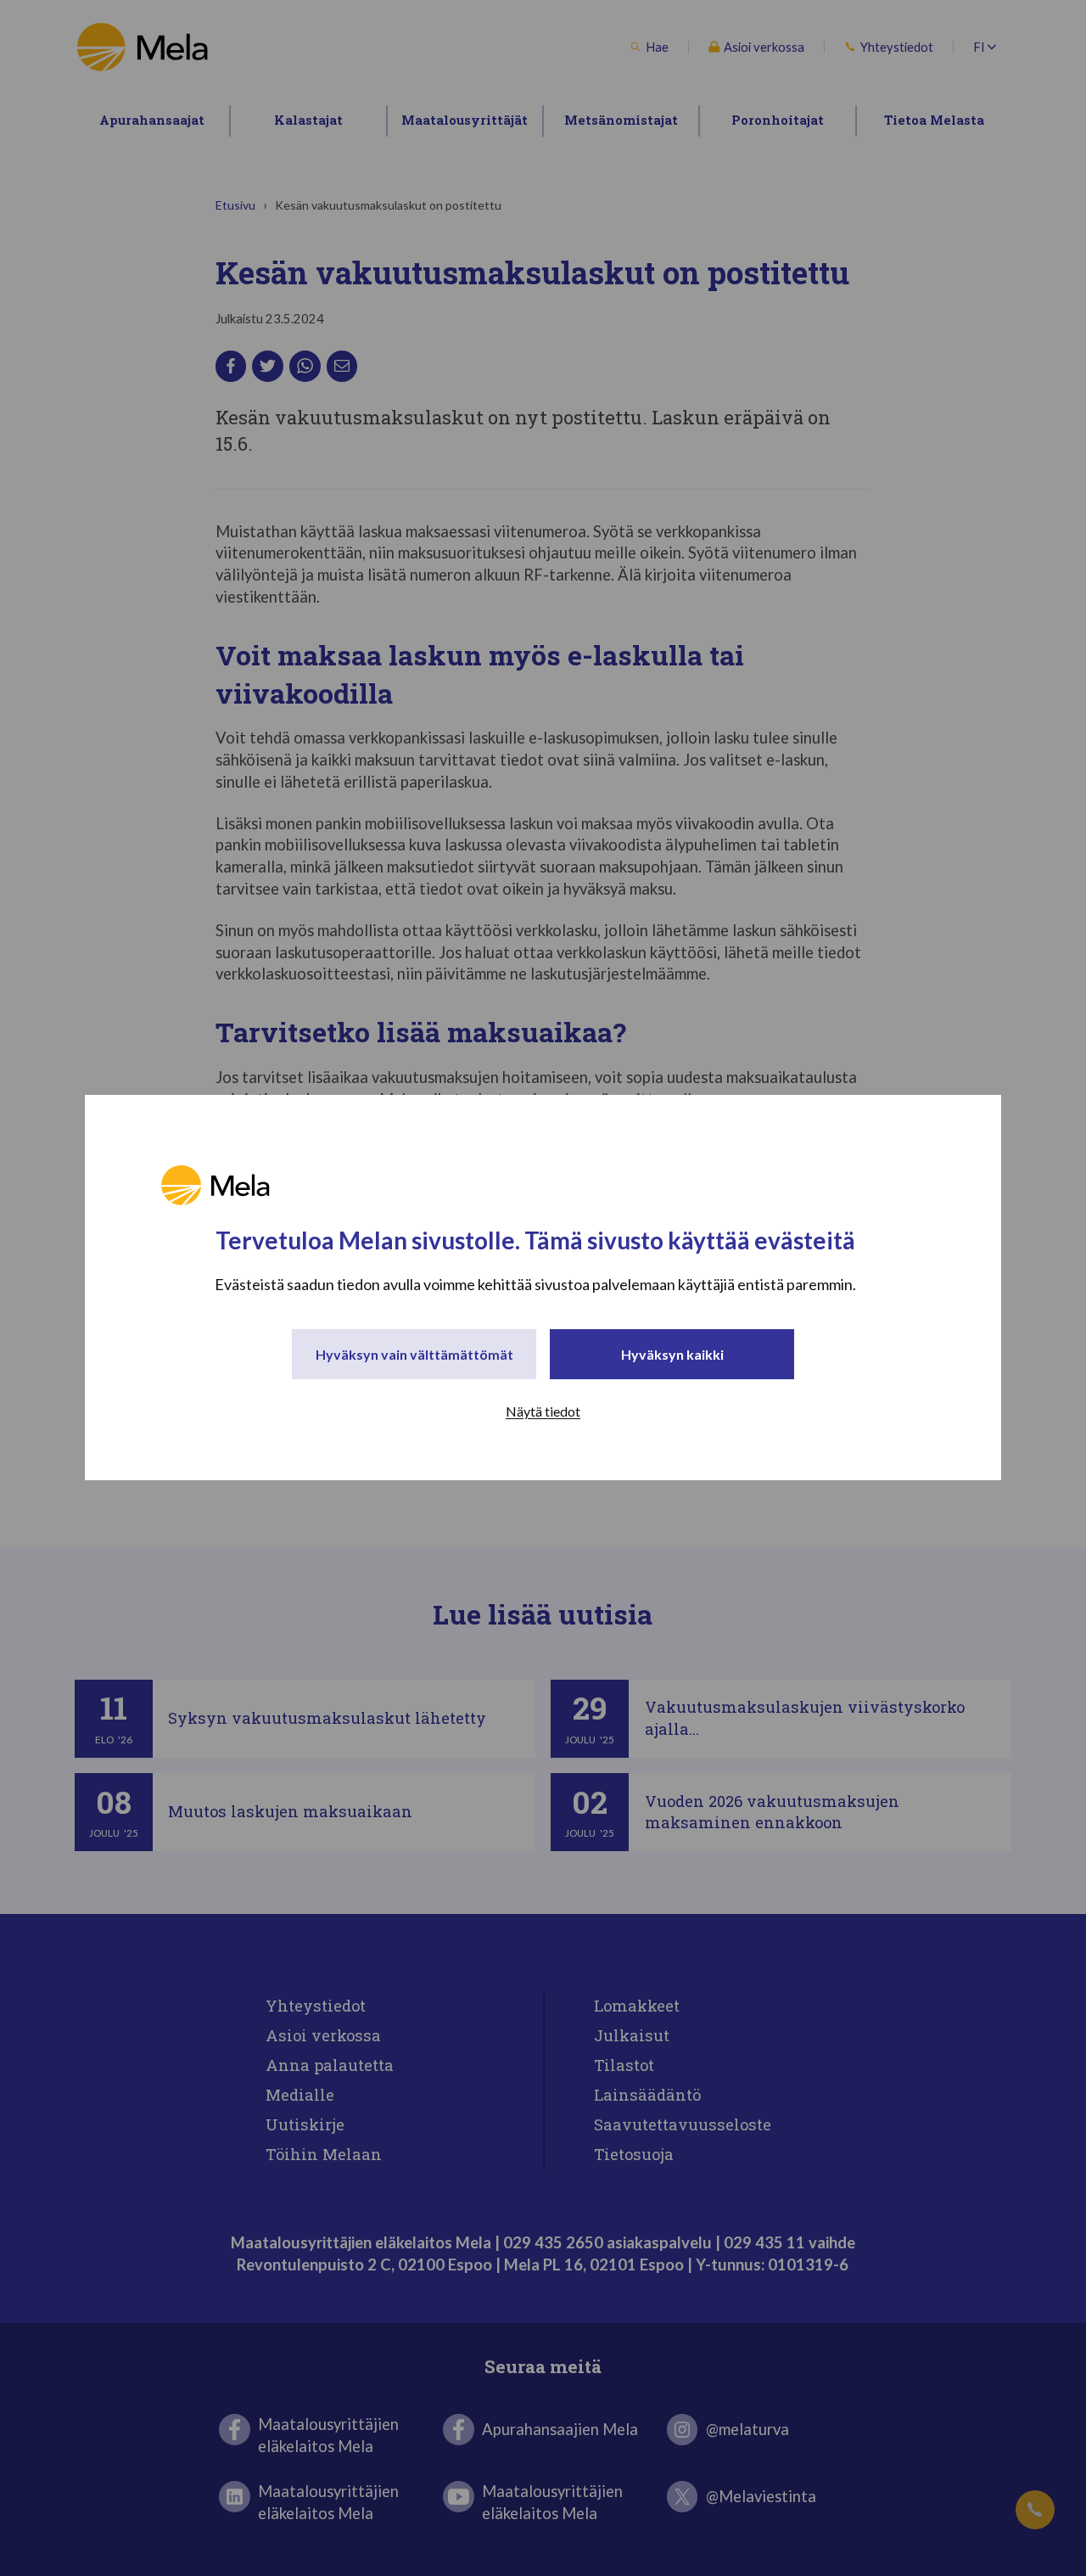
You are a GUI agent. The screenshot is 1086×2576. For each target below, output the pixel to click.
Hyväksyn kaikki (672, 1355)
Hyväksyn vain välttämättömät (414, 1355)
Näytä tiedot (543, 1412)
